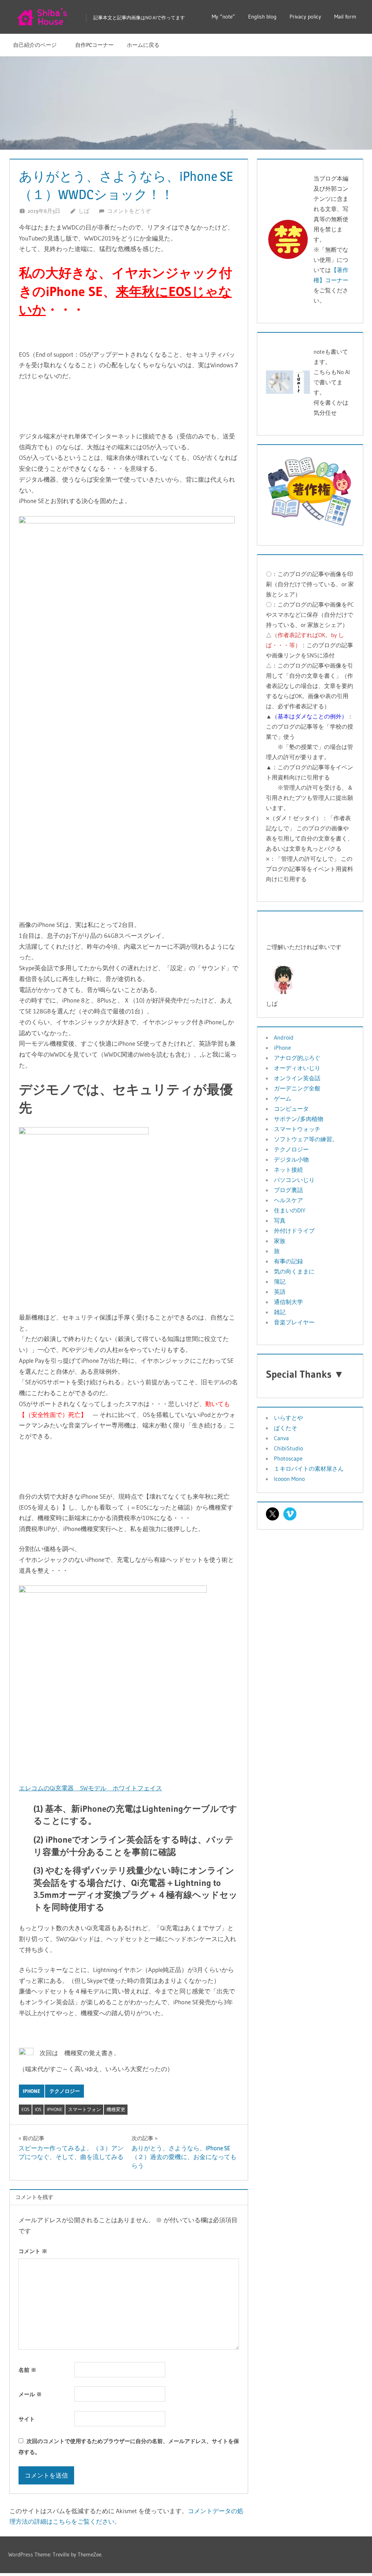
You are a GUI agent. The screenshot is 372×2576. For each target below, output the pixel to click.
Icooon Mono (289, 1479)
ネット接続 (288, 1170)
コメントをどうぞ (129, 211)
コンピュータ (291, 1109)
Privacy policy (305, 17)
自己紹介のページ (38, 45)
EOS (25, 2109)
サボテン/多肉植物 (299, 1119)
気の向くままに (294, 1271)
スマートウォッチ (297, 1129)
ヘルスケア (288, 1200)
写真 (280, 1220)
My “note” (223, 17)
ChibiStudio (288, 1448)
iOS (38, 2109)
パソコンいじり (294, 1180)
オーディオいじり (297, 1068)
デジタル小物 (291, 1159)
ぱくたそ (286, 1428)
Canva (281, 1438)
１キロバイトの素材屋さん (309, 1469)
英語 (280, 1292)
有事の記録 (288, 1261)
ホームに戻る (143, 45)
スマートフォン (84, 2109)
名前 (27, 2370)
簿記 (280, 1281)
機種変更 (116, 2109)
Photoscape (288, 1458)
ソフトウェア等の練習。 (306, 1139)
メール (30, 2394)
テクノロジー (65, 2091)
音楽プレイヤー (294, 1322)
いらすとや (288, 1418)
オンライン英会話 (297, 1078)
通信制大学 (288, 1302)
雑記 (280, 1312)
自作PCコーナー (94, 45)
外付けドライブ (294, 1231)
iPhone (32, 2091)
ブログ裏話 (288, 1190)
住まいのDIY (290, 1210)
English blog (262, 17)
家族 (280, 1241)
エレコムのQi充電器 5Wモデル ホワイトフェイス (90, 1788)
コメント (33, 2251)
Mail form (345, 17)
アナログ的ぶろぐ (297, 1058)
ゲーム (283, 1098)
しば (84, 211)
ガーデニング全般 (297, 1088)
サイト (27, 2419)
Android (284, 1037)
